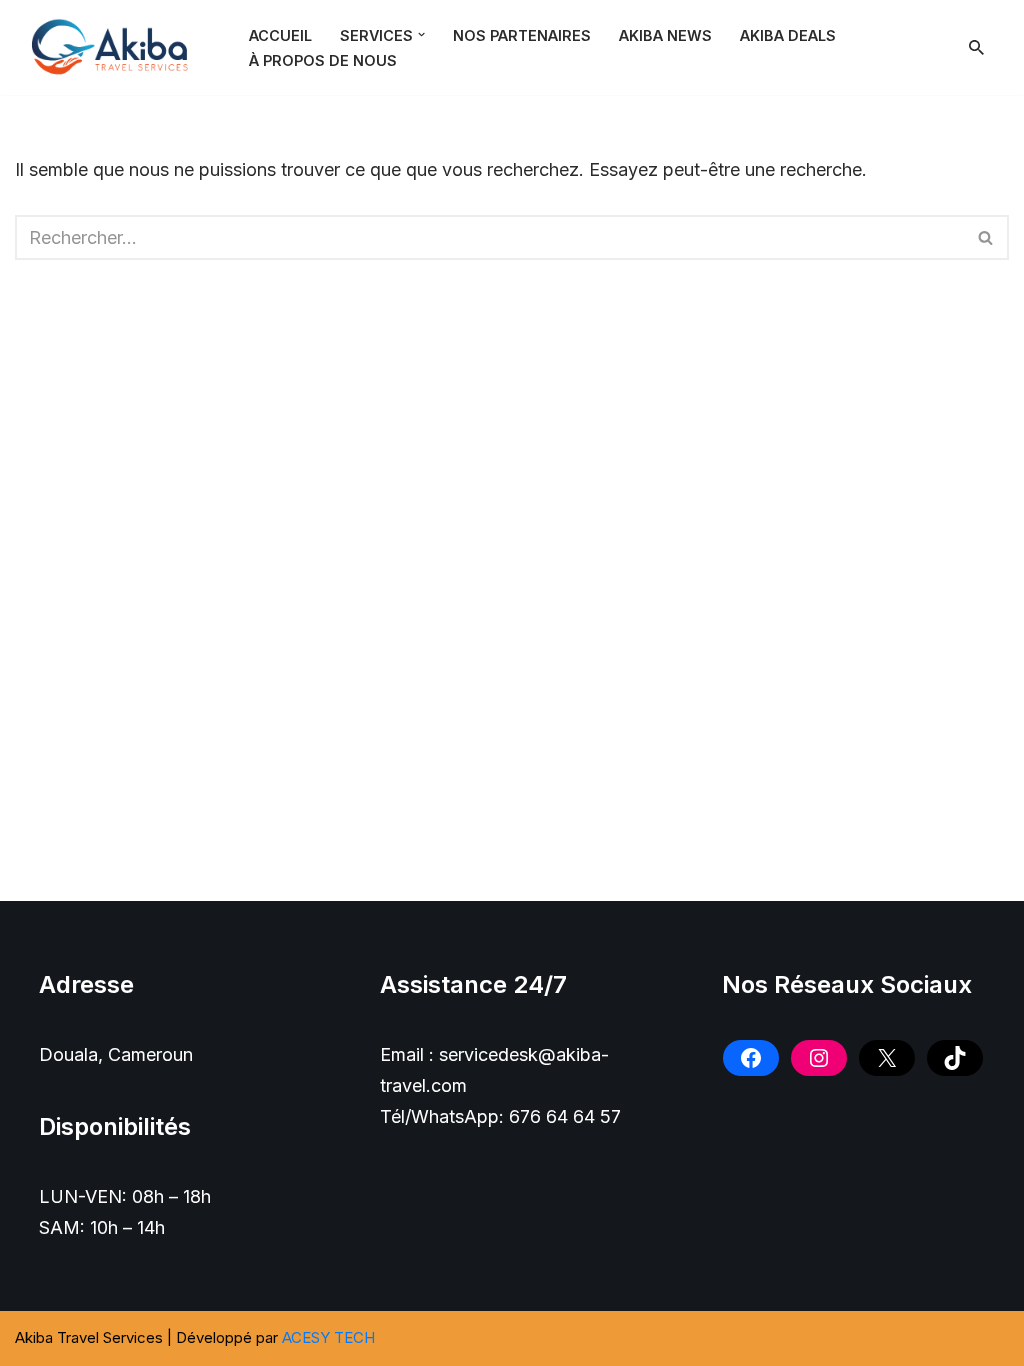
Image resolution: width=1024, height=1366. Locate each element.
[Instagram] (819, 1058)
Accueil (280, 35)
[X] (887, 1058)
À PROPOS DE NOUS (323, 60)
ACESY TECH (328, 1337)
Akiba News (665, 35)
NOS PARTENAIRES (522, 35)
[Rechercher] (976, 47)
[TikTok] (955, 1058)
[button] (421, 34)
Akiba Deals (788, 35)
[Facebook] (751, 1058)
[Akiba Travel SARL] (115, 47)
